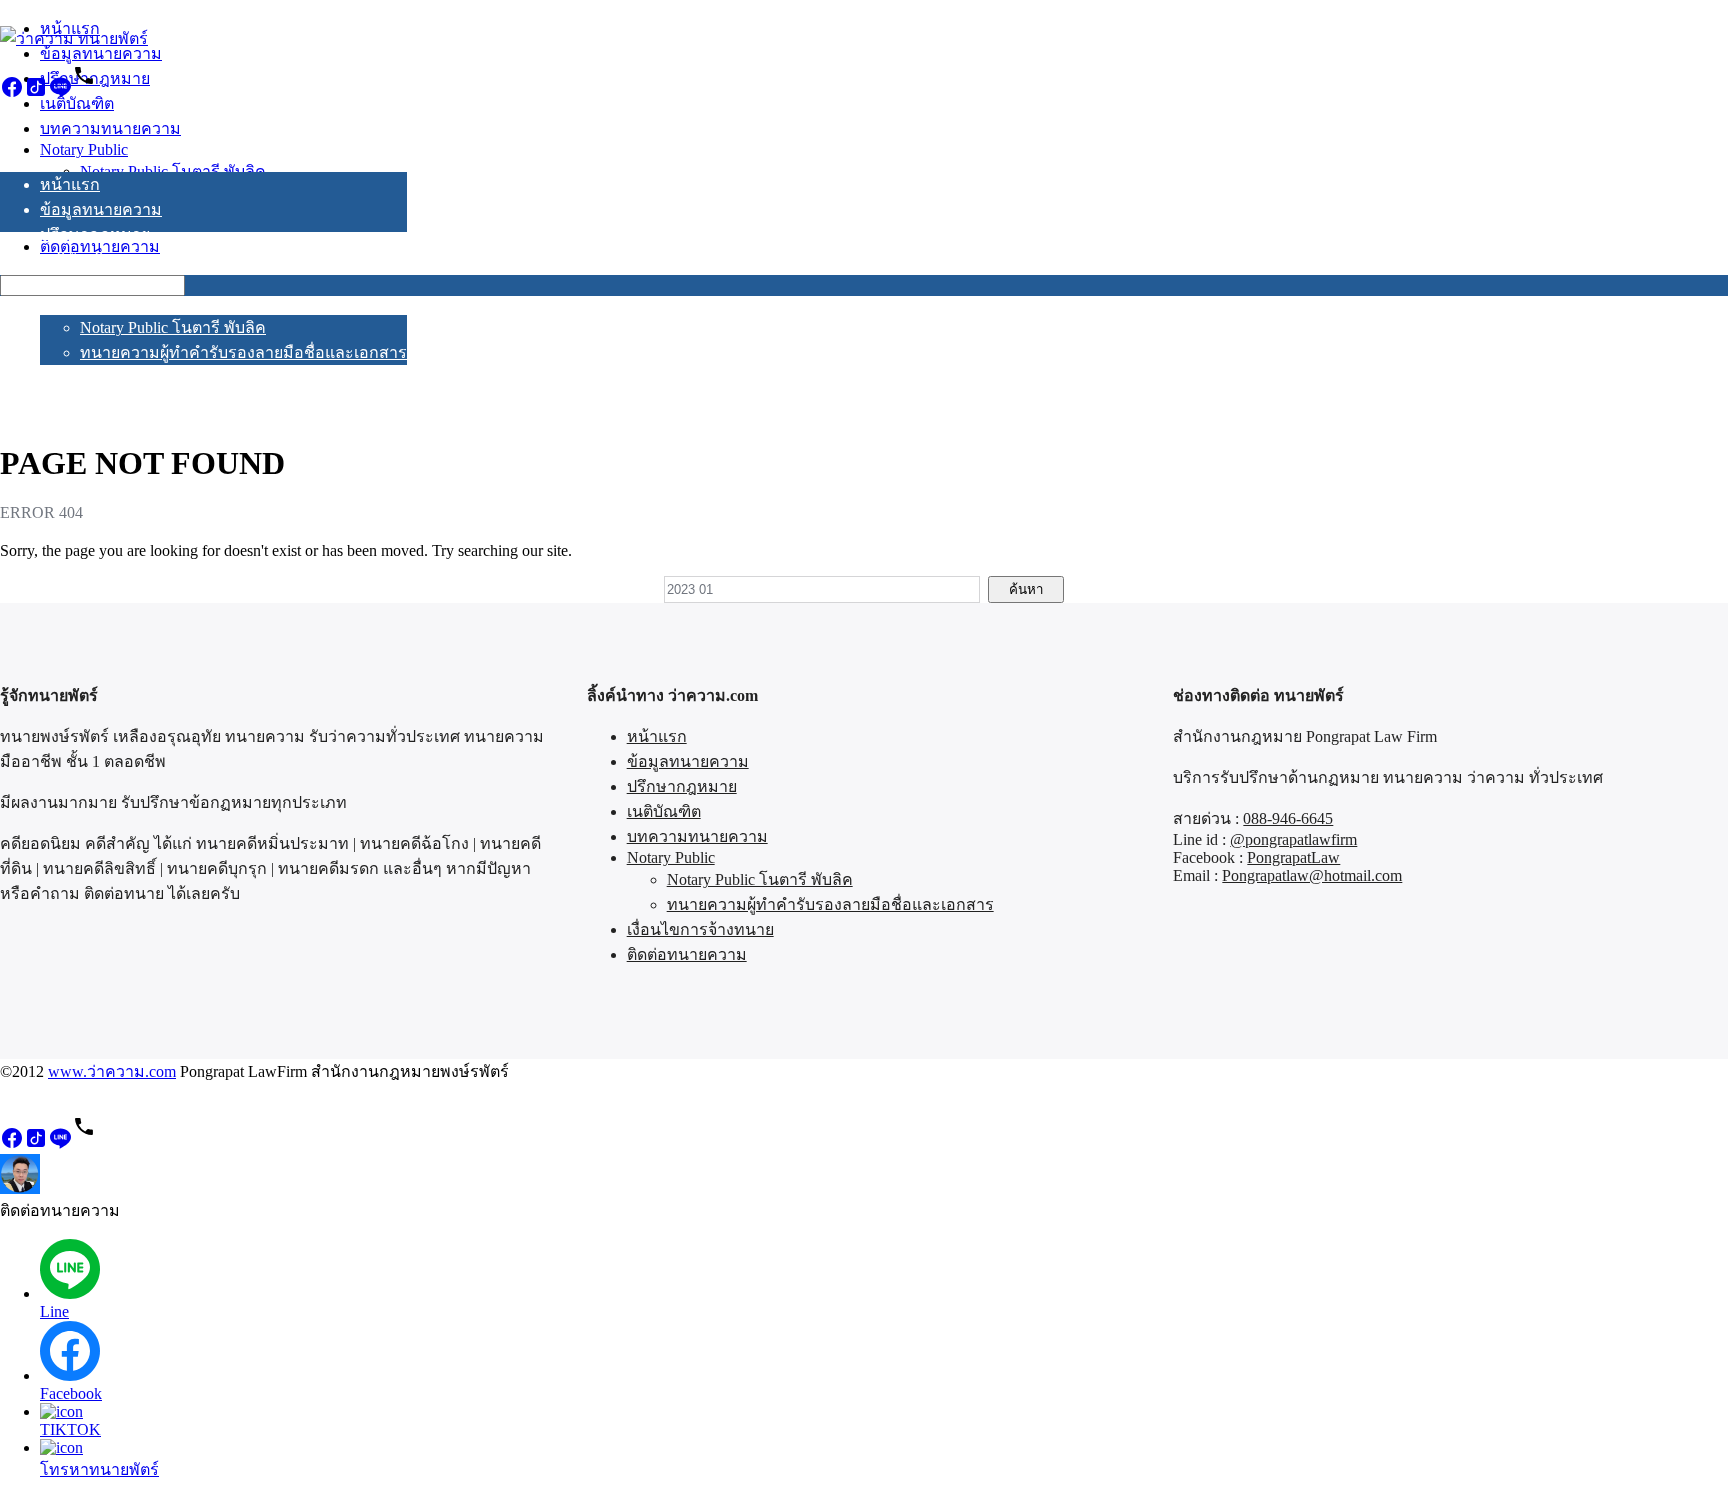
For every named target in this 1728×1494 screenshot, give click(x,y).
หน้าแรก (70, 184)
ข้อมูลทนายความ (101, 209)
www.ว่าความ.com (112, 1071)
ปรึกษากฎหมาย (95, 234)
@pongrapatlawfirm (1293, 839)
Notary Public (84, 305)
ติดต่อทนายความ (100, 402)
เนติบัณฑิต (77, 259)
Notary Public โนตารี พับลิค (173, 327)
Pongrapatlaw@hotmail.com (1312, 875)
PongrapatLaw (1293, 857)
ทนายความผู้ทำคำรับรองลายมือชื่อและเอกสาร (243, 352)
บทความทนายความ (110, 284)
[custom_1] (84, 93)
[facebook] (12, 93)
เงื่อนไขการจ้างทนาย (113, 377)
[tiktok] (36, 93)
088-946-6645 (1288, 818)
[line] (60, 93)
